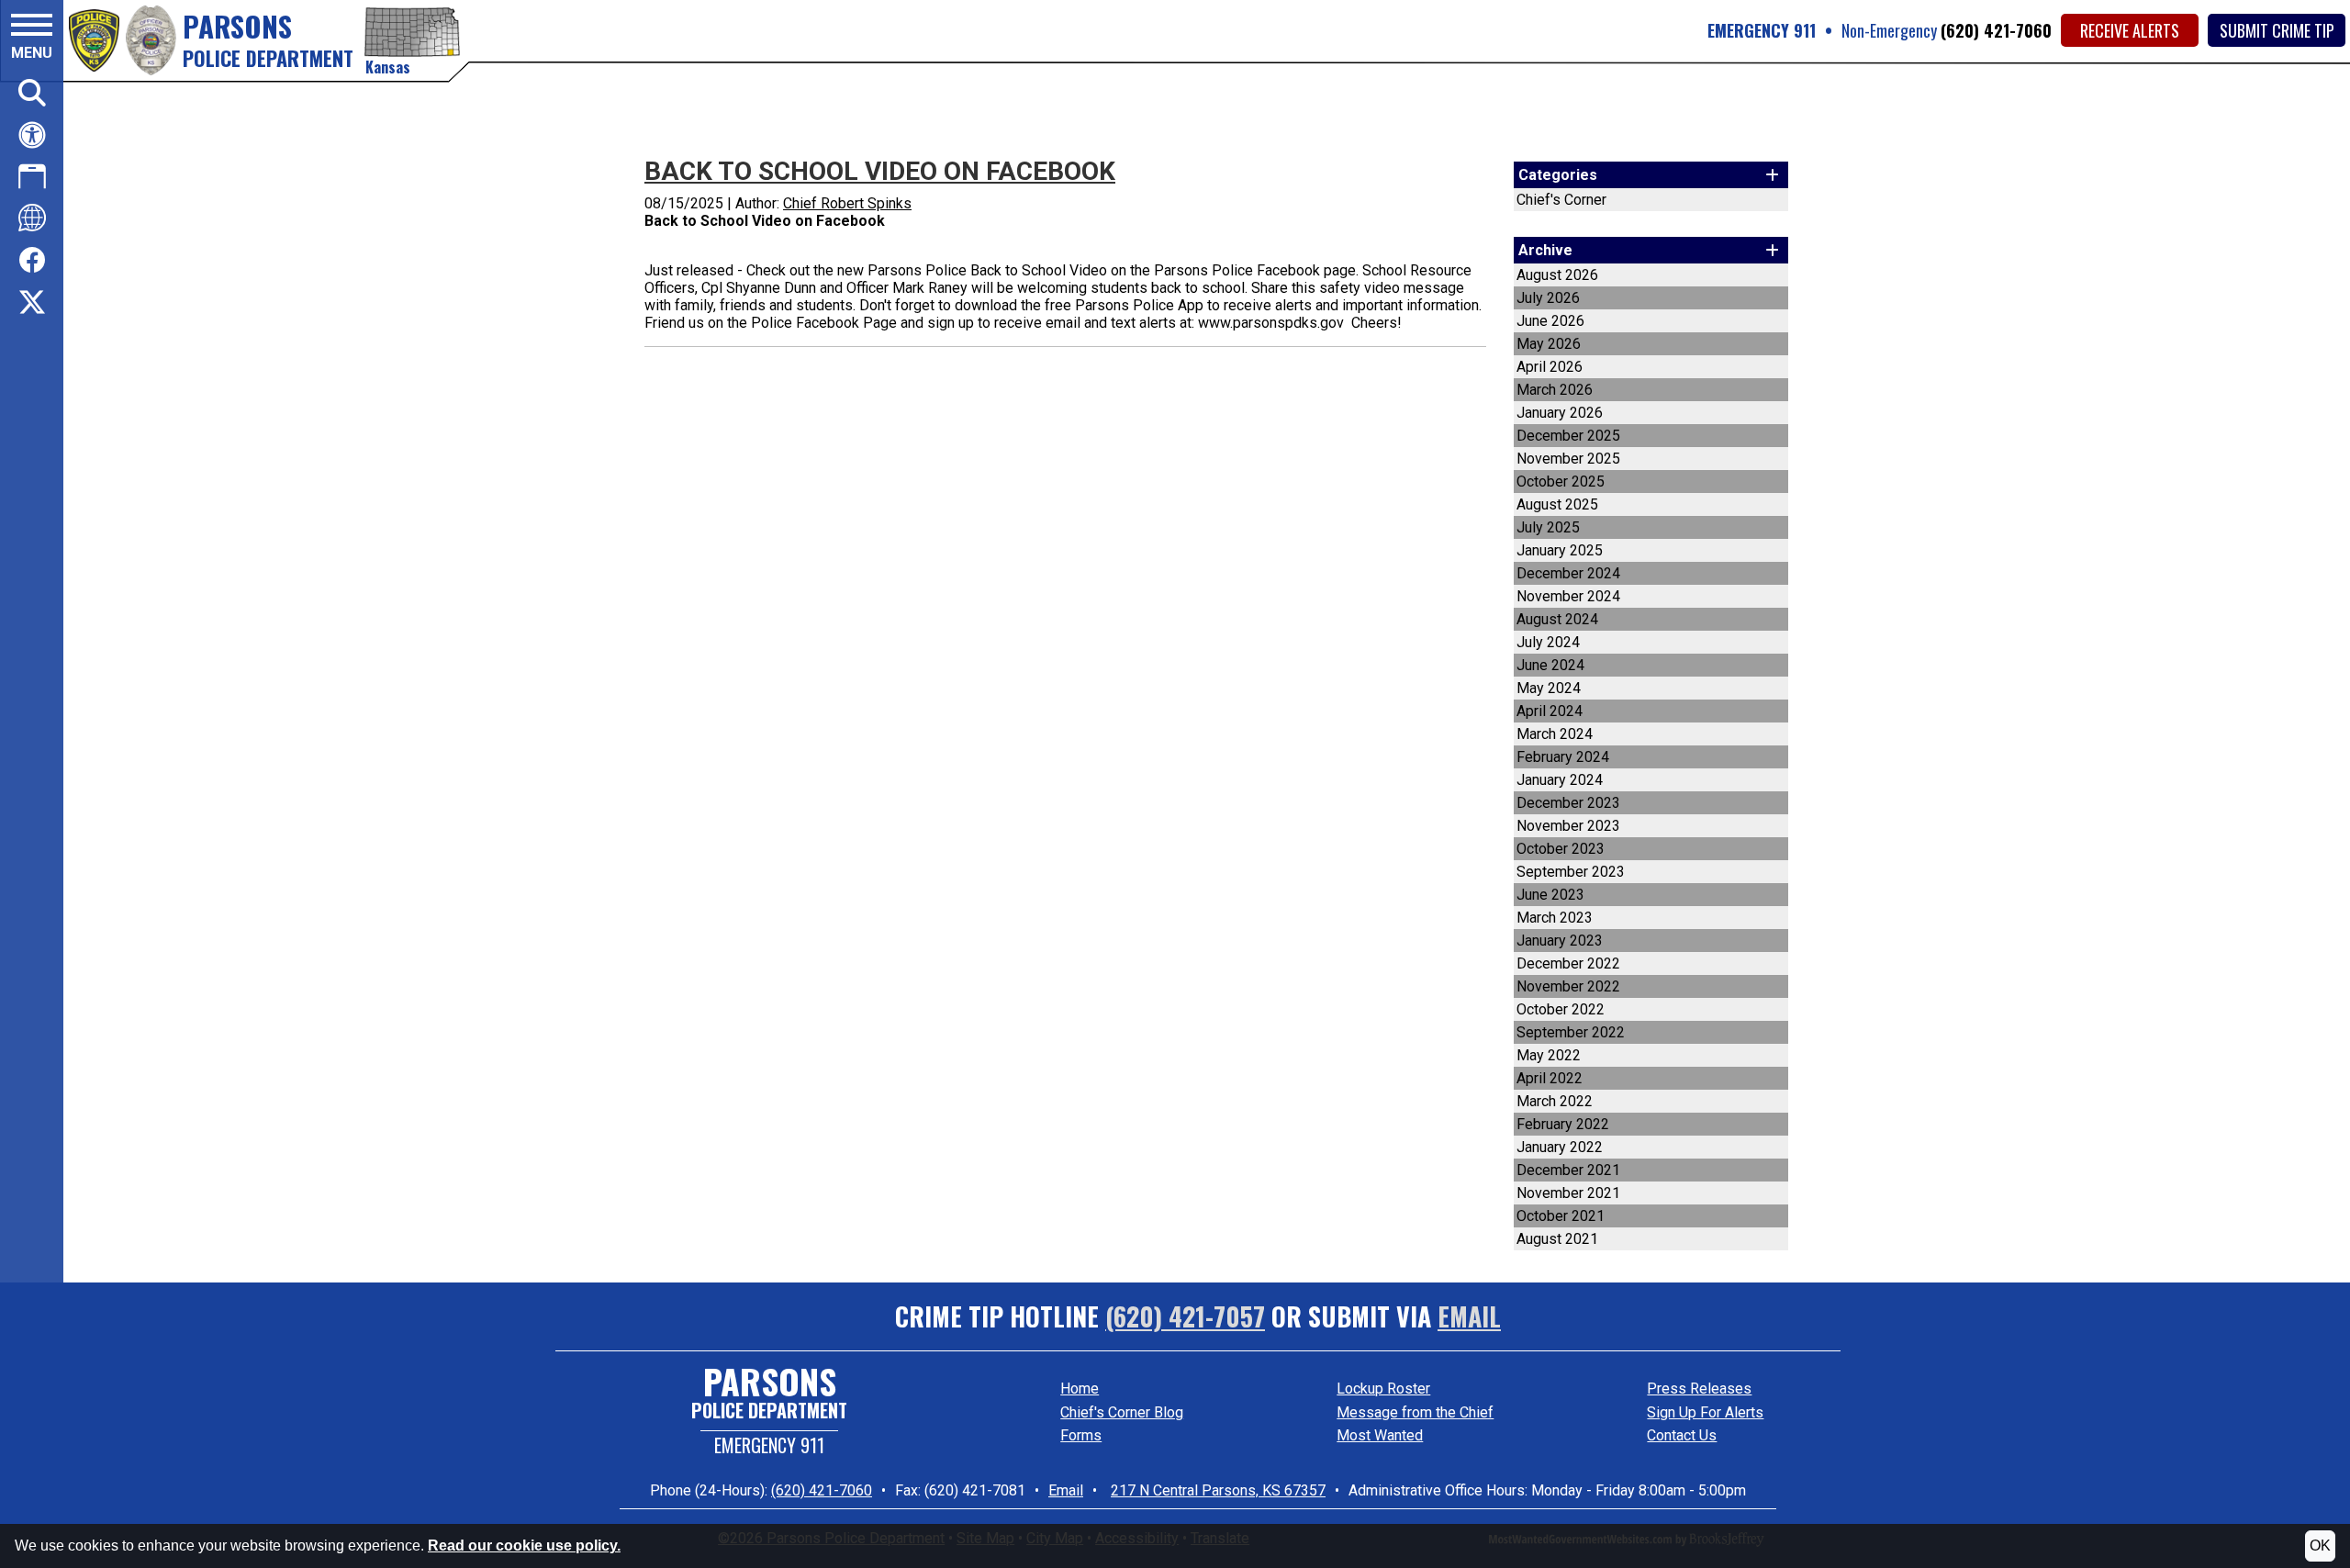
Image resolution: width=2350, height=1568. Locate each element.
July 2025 (1548, 527)
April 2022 (1550, 1078)
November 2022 (1568, 986)
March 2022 (1555, 1101)
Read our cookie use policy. (524, 1546)
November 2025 (1568, 459)
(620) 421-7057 (1185, 1316)
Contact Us (1682, 1435)
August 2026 (1557, 275)
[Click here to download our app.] (32, 176)
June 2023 (1550, 895)
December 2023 (1568, 803)
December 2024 (1568, 573)
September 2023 (1571, 872)
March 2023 (1555, 918)
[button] (32, 39)
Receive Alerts (2130, 30)
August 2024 (1557, 619)
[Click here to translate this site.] (32, 218)
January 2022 (1560, 1147)
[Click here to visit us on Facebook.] (32, 261)
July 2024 (1548, 642)
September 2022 (1571, 1032)
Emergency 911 (769, 1445)
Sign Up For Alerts (1705, 1412)
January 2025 (1560, 550)
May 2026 (1549, 344)
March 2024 (1555, 734)
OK (2320, 1546)
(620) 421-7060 (1996, 30)
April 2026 (1550, 367)
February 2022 (1563, 1124)
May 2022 (1549, 1055)
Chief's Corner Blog (1122, 1412)
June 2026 (1550, 321)
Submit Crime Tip (2277, 30)
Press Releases (1699, 1389)
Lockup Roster (1383, 1389)
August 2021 (1557, 1239)
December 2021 (1568, 1170)
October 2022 (1561, 1009)
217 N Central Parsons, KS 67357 (1218, 1490)
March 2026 (1555, 390)
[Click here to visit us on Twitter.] (32, 304)
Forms (1081, 1435)
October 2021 (1561, 1216)
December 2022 (1568, 963)
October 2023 (1561, 849)
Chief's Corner (1561, 200)
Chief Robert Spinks (847, 203)
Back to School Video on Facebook (880, 171)
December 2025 (1568, 436)
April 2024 (1550, 711)
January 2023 (1560, 941)
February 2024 (1563, 757)
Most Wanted (1380, 1435)
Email (1469, 1316)
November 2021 (1568, 1193)
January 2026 (1560, 413)
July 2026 (1548, 298)
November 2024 (1568, 596)
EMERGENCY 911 (1762, 30)
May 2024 (1549, 688)
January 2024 (1560, 780)
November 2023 (1568, 826)
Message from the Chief (1415, 1412)
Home (1080, 1389)
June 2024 (1550, 665)
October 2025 (1561, 482)
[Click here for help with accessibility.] (32, 135)
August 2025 (1557, 504)
